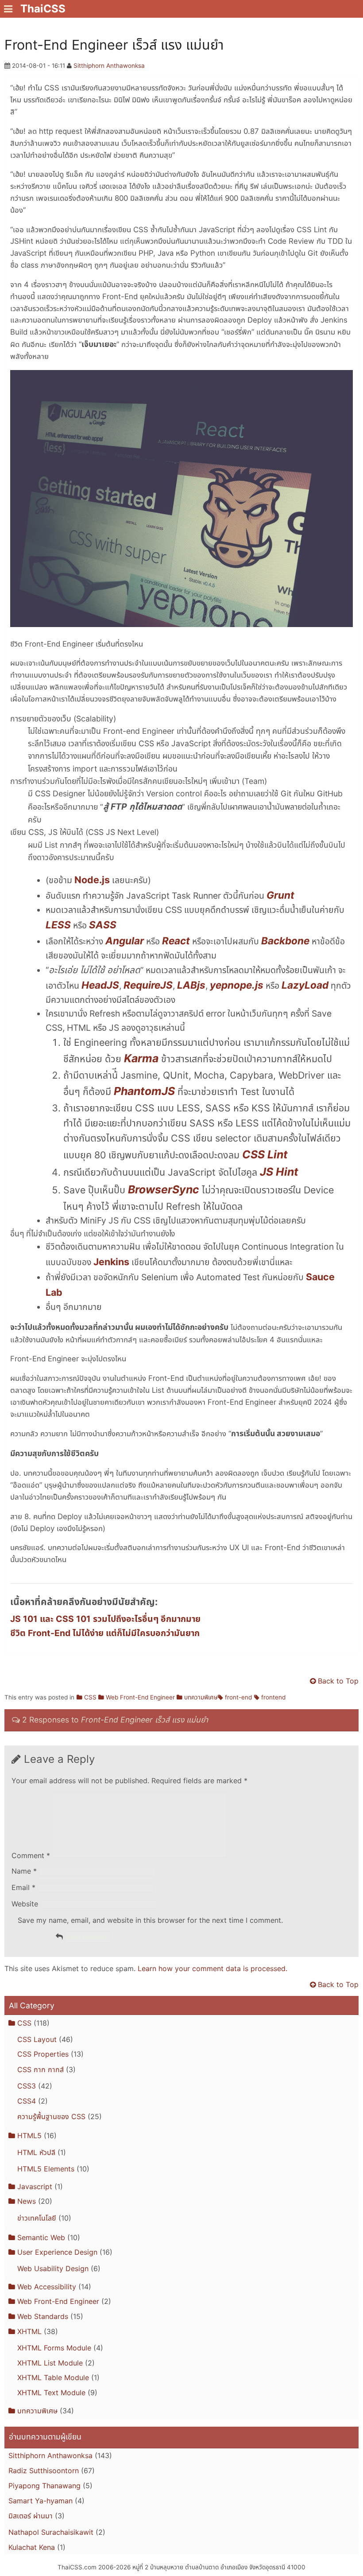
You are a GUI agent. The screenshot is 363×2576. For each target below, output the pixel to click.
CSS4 (27, 2101)
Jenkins (111, 1262)
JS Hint (279, 1172)
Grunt (280, 895)
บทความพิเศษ (201, 1697)
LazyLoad (305, 985)
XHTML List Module (50, 2363)
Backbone (285, 941)
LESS (58, 925)
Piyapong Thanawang (44, 2486)
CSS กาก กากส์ (41, 2069)
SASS (103, 925)
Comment (31, 1855)
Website (25, 1904)
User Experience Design (57, 2252)
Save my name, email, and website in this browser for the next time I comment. (150, 1920)
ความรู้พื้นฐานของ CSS (51, 2116)
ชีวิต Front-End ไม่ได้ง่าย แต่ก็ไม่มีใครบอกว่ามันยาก (105, 1633)
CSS (90, 1697)
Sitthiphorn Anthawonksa (109, 66)
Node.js (92, 880)
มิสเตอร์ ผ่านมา (31, 2516)
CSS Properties (43, 2054)
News (27, 2201)
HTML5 (29, 2136)
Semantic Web (41, 2237)
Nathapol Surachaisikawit (51, 2532)
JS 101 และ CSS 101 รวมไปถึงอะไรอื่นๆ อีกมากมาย (105, 1619)
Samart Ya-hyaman (41, 2501)
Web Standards (43, 2316)
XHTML (29, 2331)
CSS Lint (265, 1154)
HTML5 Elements (46, 2169)
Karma (141, 1058)
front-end (238, 1697)
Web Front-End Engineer (140, 1697)
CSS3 (27, 2086)
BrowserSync (164, 1189)
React (176, 941)
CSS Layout (37, 2039)
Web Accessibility (47, 2287)
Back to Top (338, 1681)
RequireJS (148, 985)
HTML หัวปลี (36, 2152)
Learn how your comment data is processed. (212, 1968)
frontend (273, 1697)
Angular (125, 941)
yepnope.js (237, 985)
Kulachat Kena (32, 2547)
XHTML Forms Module (54, 2348)
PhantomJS (144, 1091)
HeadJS (100, 985)
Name (24, 1871)
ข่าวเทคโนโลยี (37, 2218)
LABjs (191, 985)
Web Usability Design (53, 2268)
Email (23, 1887)
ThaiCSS (43, 9)
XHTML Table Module (53, 2377)
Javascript (35, 2186)
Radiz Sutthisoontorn (44, 2471)
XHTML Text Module (51, 2393)
